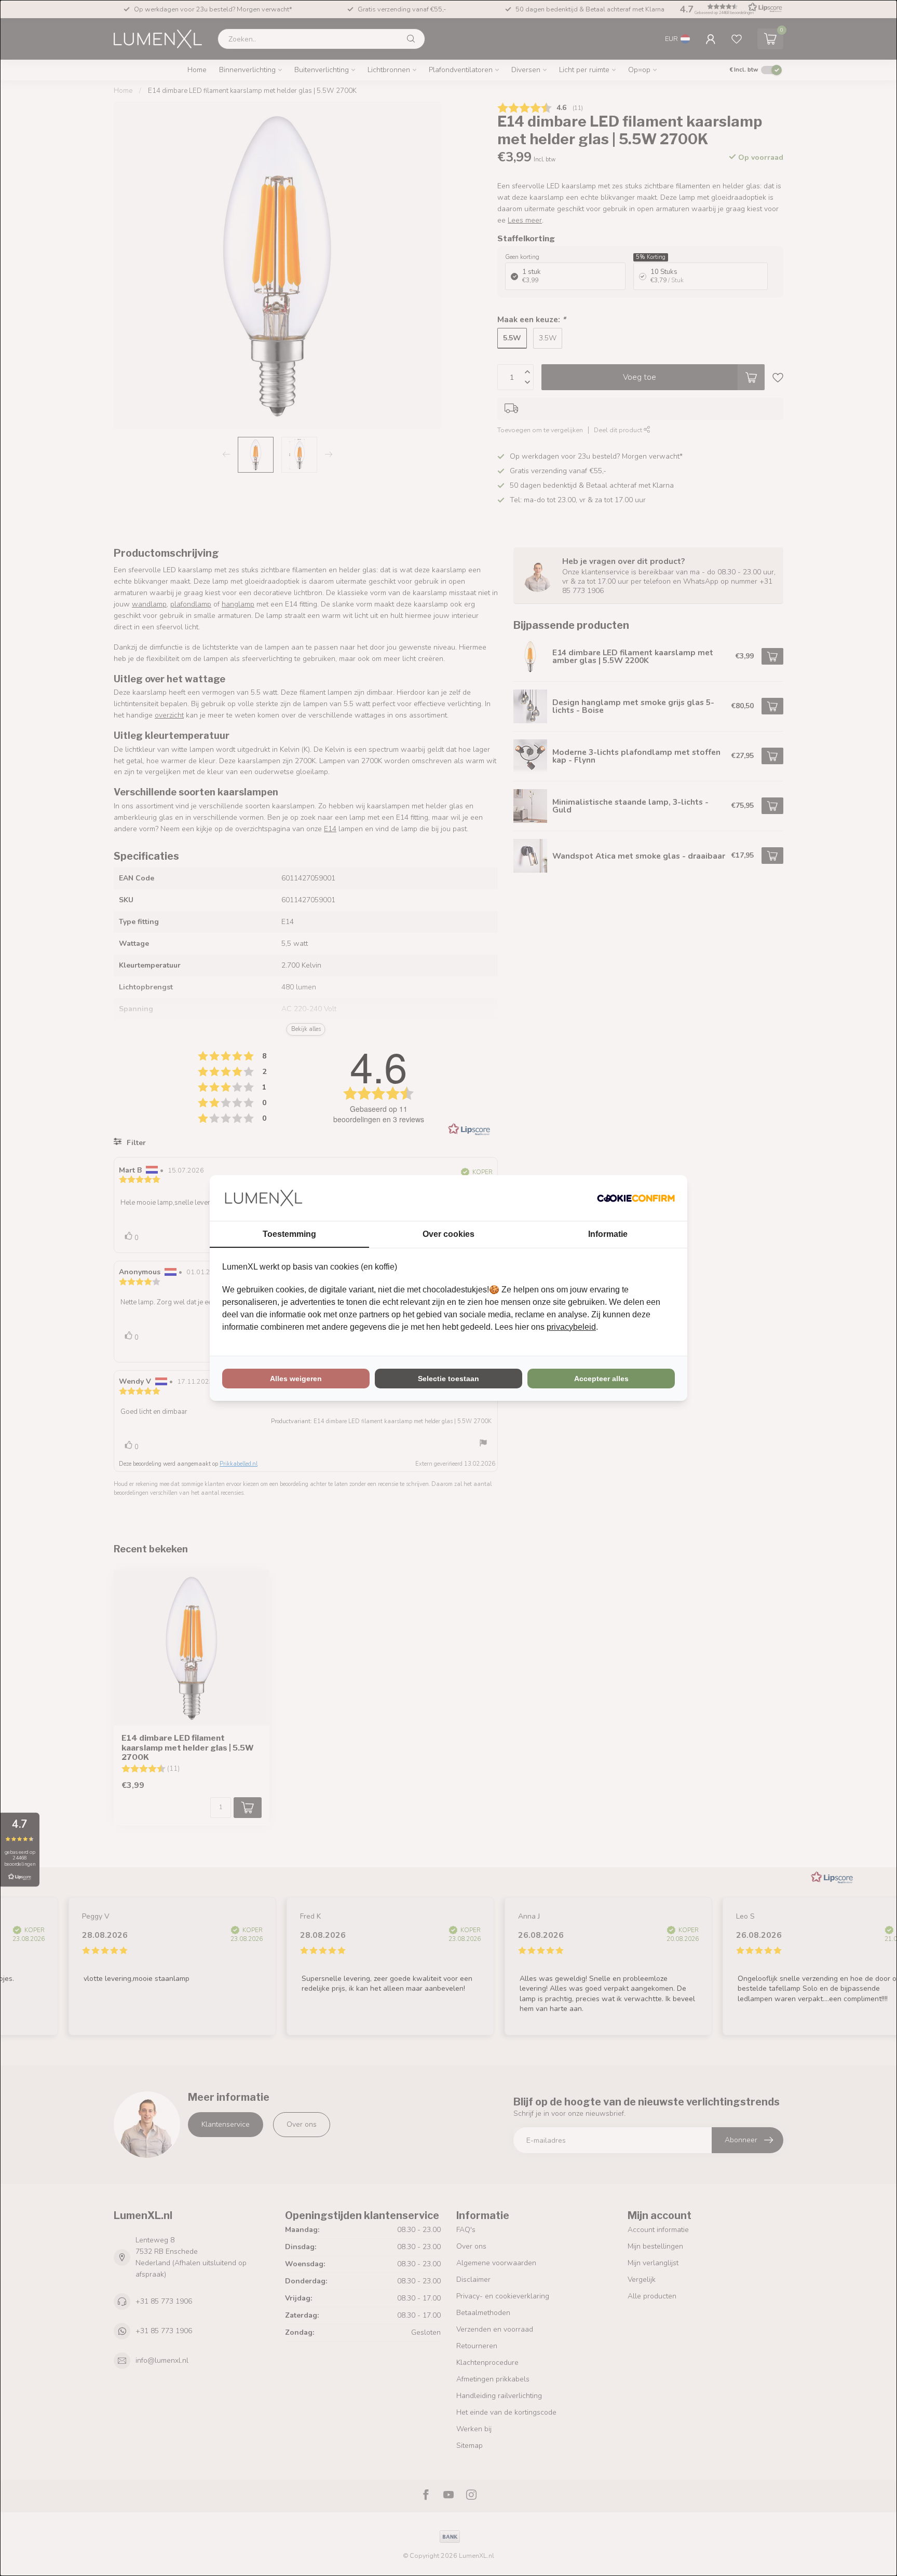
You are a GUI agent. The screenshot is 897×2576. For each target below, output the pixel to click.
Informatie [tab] (608, 1234)
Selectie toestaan (448, 1379)
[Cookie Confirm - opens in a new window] (636, 1198)
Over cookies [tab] (448, 1234)
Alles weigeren (296, 1379)
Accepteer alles (601, 1379)
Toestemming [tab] (289, 1234)
